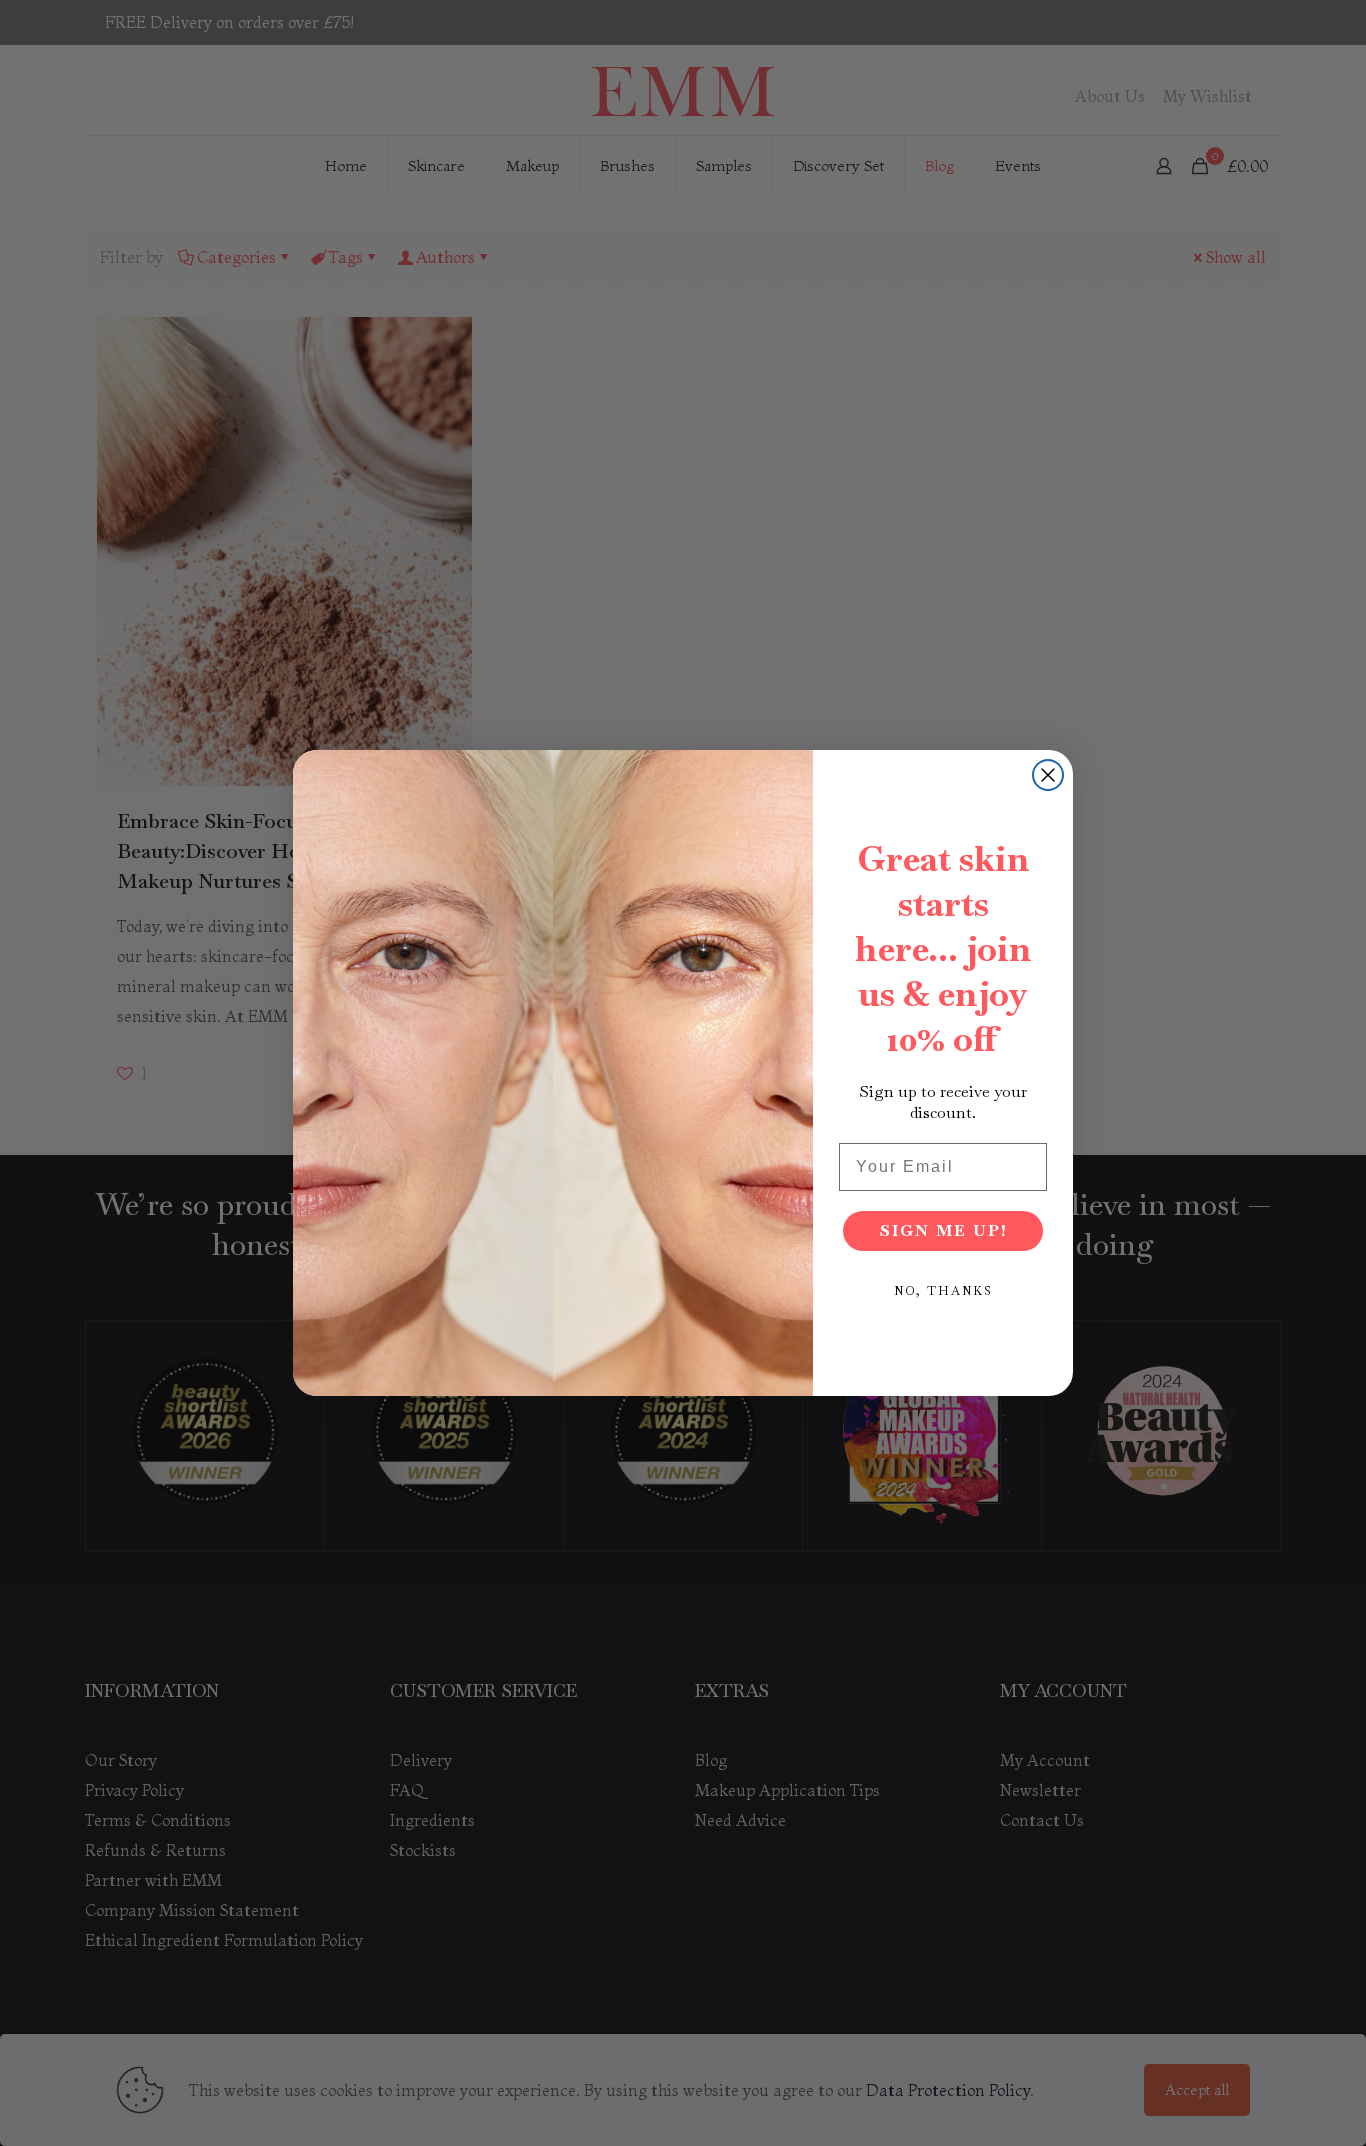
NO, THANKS (943, 1291)
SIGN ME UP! (943, 1230)
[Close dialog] (1048, 775)
